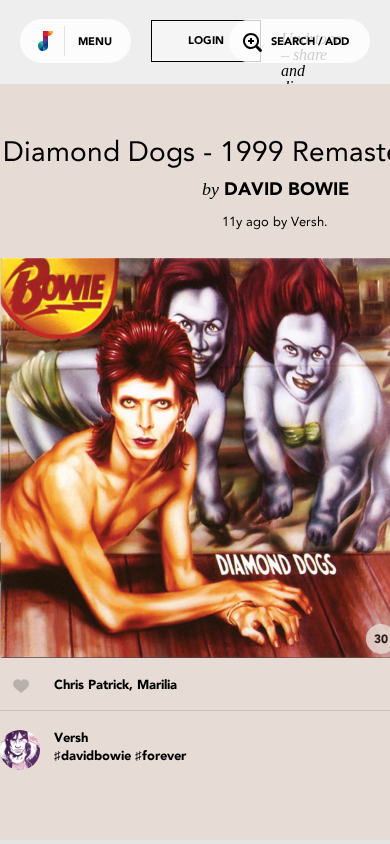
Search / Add (310, 42)
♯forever (160, 756)
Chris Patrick (91, 685)
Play (200, 458)
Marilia (157, 685)
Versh (307, 221)
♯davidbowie (92, 756)
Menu (95, 42)
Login (206, 41)
